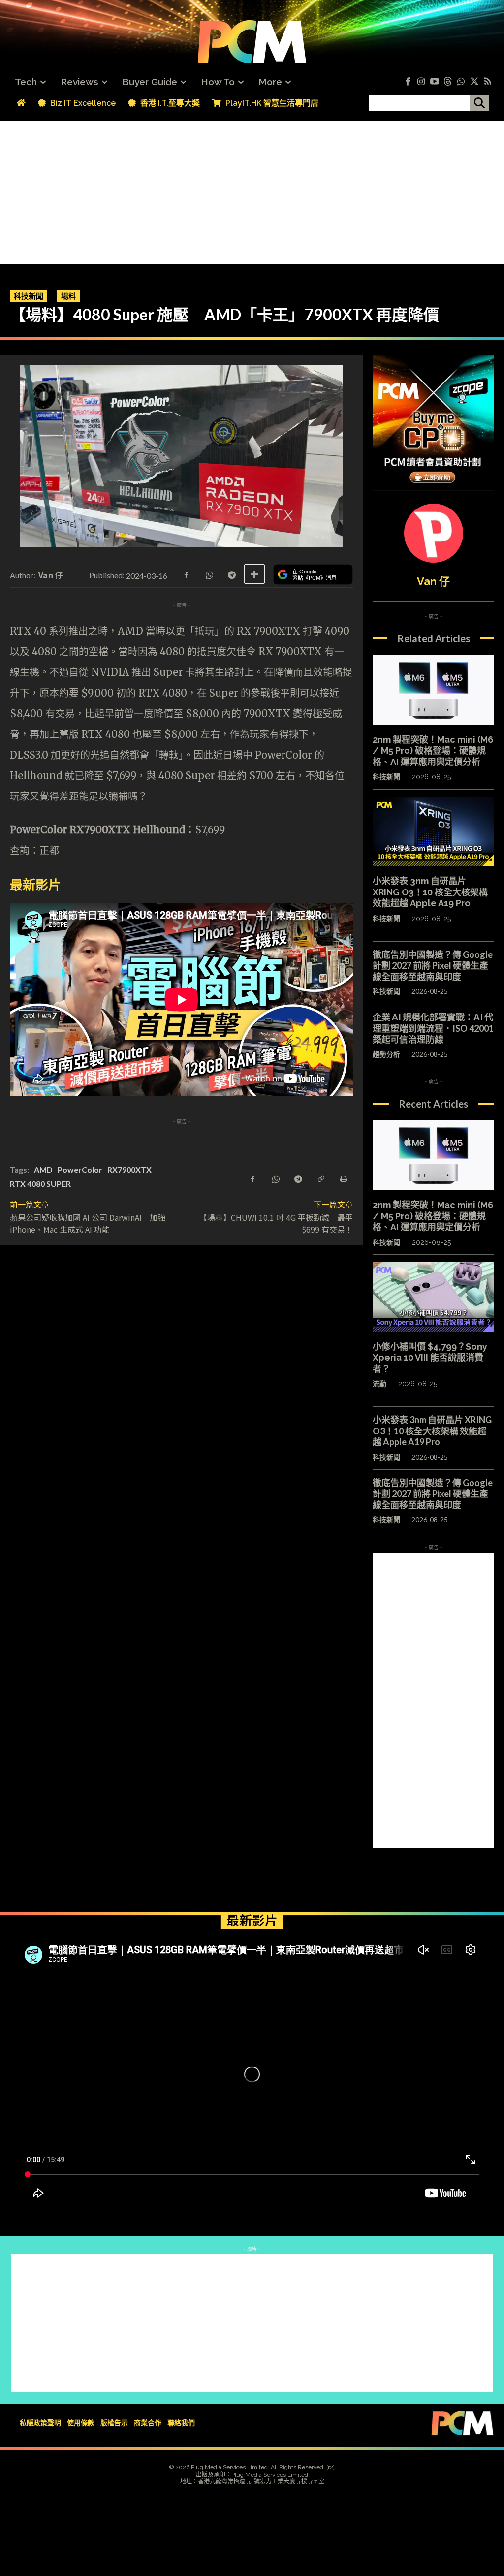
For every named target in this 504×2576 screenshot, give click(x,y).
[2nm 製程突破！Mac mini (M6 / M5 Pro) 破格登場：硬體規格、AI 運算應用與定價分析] (433, 690)
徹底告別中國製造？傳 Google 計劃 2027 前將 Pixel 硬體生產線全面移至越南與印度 (433, 966)
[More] (254, 574)
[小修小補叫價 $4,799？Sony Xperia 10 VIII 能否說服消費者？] (433, 1297)
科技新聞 (29, 296)
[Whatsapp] (461, 82)
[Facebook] (408, 82)
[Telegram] (231, 574)
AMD (43, 1169)
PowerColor (80, 1169)
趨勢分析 (386, 1054)
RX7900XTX (129, 1169)
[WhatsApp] (209, 574)
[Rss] (488, 82)
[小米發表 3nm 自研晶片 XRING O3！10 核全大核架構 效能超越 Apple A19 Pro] (433, 832)
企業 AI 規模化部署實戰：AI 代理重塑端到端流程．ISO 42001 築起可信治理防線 (433, 1028)
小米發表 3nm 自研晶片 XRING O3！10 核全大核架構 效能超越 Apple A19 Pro (430, 892)
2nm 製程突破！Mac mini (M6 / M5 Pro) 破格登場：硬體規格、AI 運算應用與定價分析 (433, 751)
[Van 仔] (434, 533)
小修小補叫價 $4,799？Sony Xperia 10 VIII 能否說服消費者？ (430, 1358)
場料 (68, 296)
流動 (379, 1384)
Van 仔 (51, 575)
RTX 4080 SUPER (40, 1184)
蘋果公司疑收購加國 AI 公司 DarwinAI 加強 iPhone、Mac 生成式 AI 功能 (88, 1223)
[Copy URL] (320, 1178)
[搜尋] (479, 103)
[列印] (343, 1178)
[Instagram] (421, 82)
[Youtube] (434, 82)
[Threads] (448, 82)
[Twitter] (474, 82)
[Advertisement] (252, 190)
